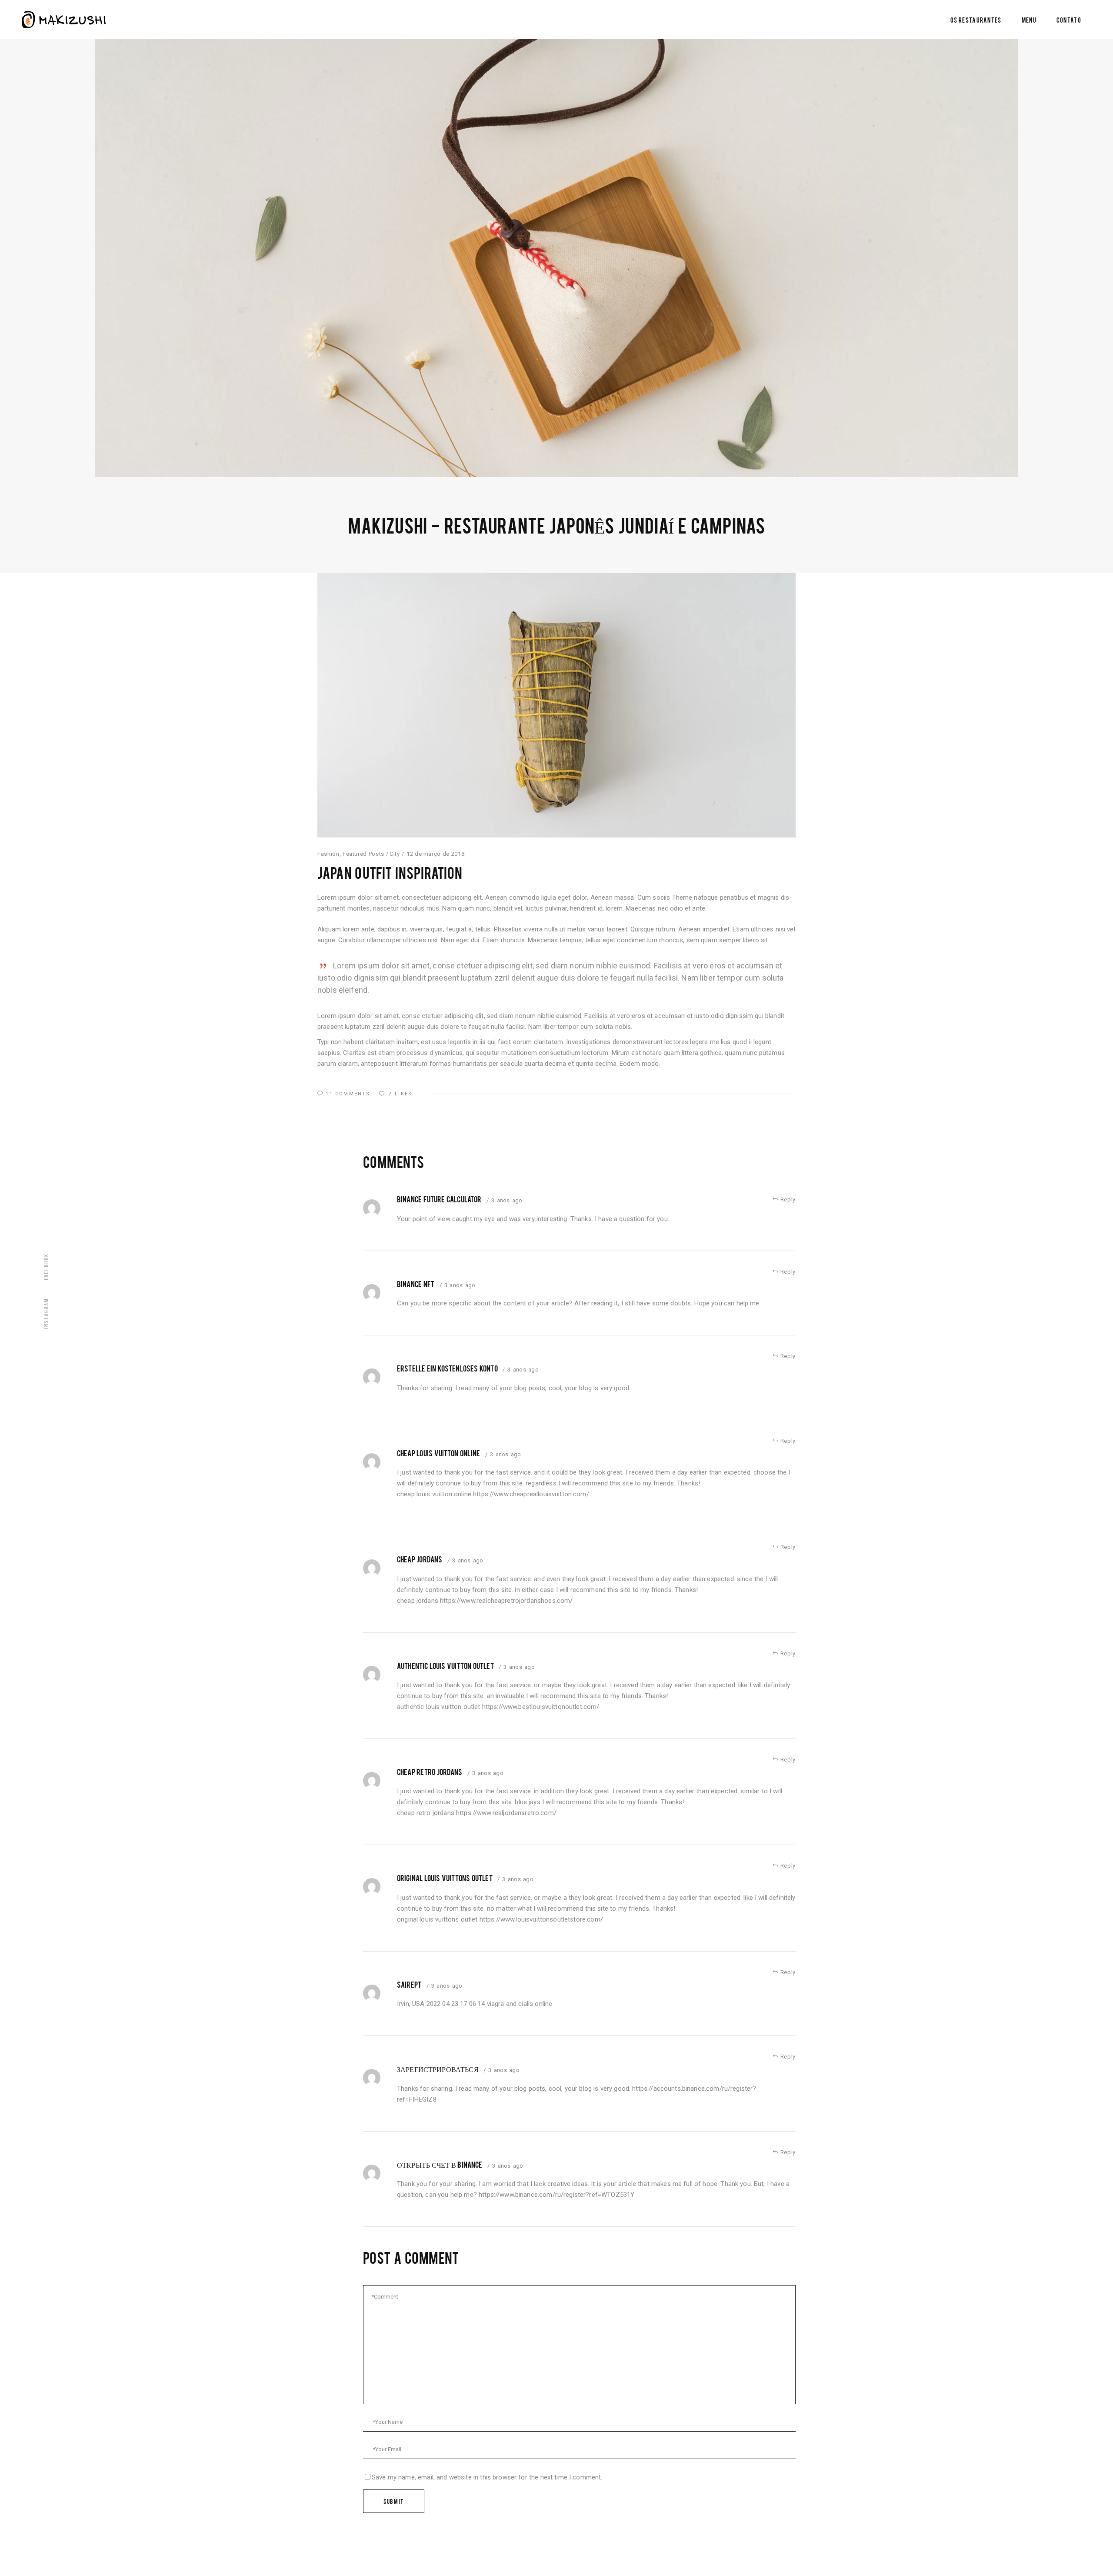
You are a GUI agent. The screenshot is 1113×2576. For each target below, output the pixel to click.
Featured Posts (363, 854)
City (395, 854)
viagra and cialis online (520, 2004)
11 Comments (348, 1094)
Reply (787, 1200)
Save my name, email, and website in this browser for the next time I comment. (487, 2477)
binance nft (416, 1284)
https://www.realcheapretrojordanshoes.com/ (506, 1601)
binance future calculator (439, 1199)
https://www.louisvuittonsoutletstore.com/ (541, 1919)
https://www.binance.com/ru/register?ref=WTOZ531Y (556, 2195)
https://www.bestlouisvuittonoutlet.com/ (541, 1707)
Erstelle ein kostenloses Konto (447, 1368)
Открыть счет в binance (440, 2164)
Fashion (328, 854)
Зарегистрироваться (438, 2069)
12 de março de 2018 (435, 854)
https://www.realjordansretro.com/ (506, 1813)
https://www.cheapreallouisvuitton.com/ (531, 1494)
